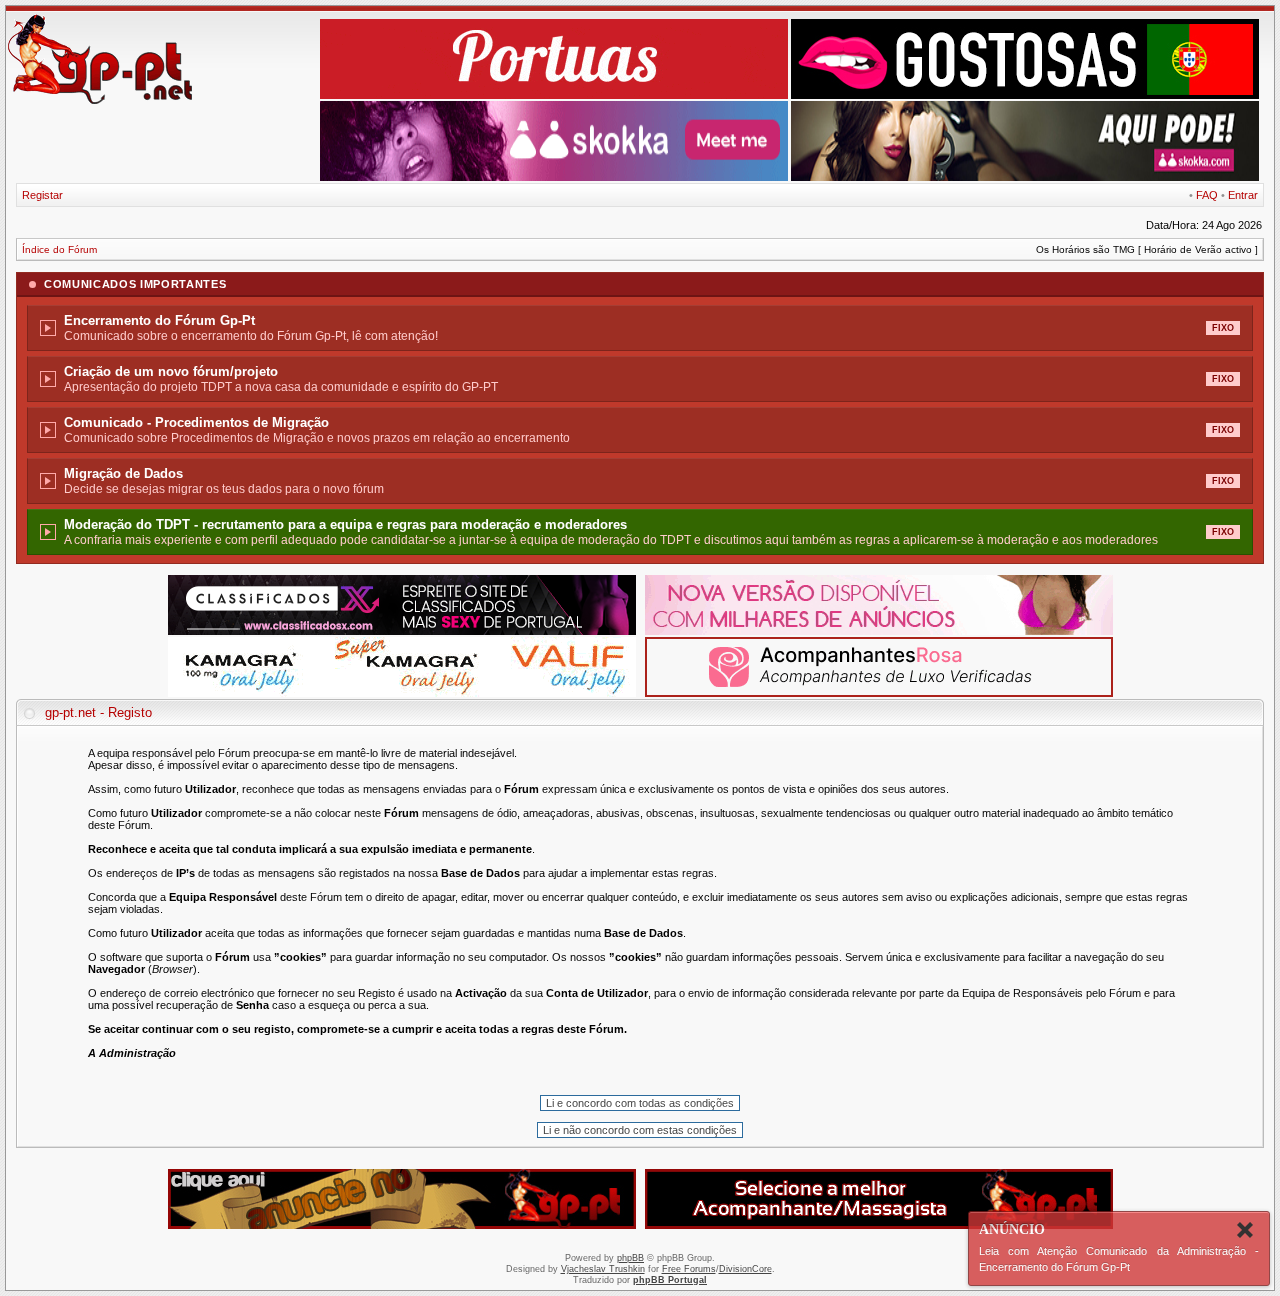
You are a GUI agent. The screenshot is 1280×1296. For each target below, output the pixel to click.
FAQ (1207, 195)
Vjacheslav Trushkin (603, 1269)
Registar (42, 195)
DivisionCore (745, 1269)
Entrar (1243, 195)
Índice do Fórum (59, 249)
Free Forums (689, 1269)
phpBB (630, 1258)
